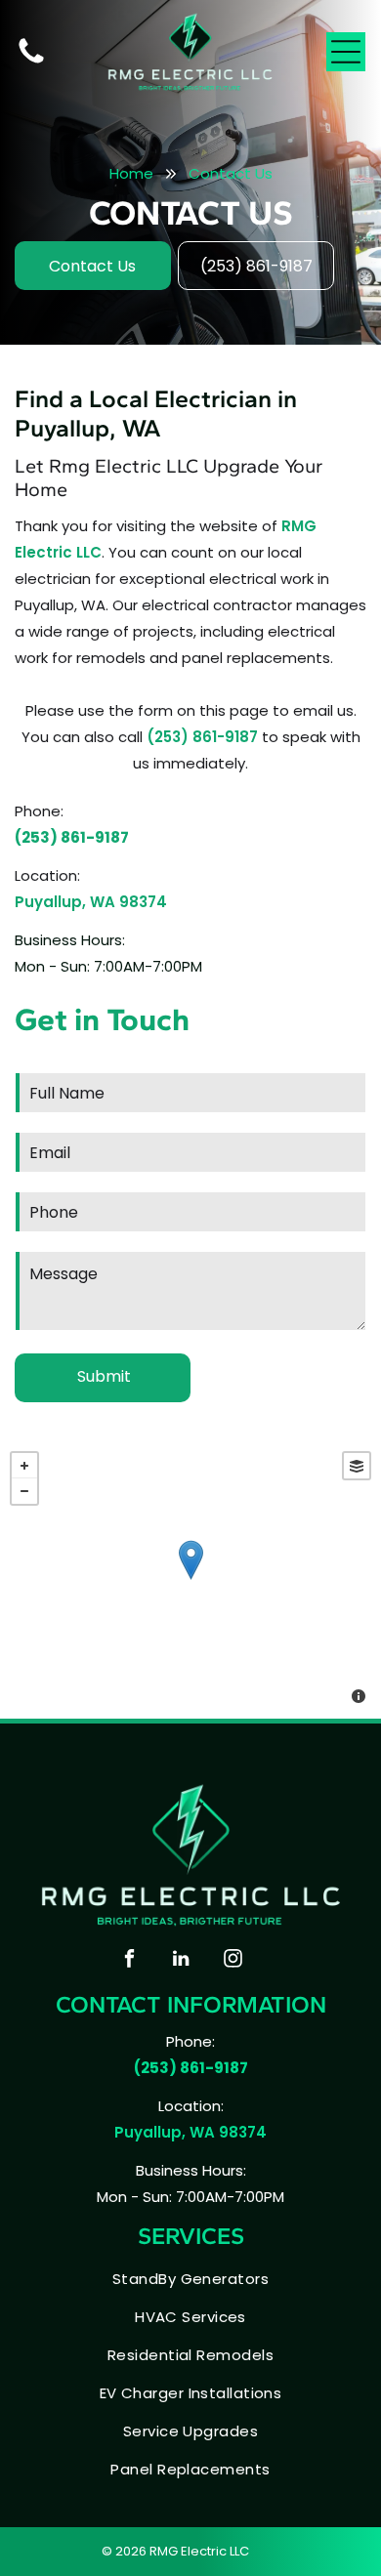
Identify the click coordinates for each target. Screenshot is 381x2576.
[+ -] (190, 1580)
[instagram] (233, 1961)
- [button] (24, 1491)
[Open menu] (346, 52)
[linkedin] (181, 1961)
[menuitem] (191, 2279)
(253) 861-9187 (202, 737)
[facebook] (129, 1961)
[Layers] (357, 1466)
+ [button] (24, 1466)
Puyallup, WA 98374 (91, 902)
